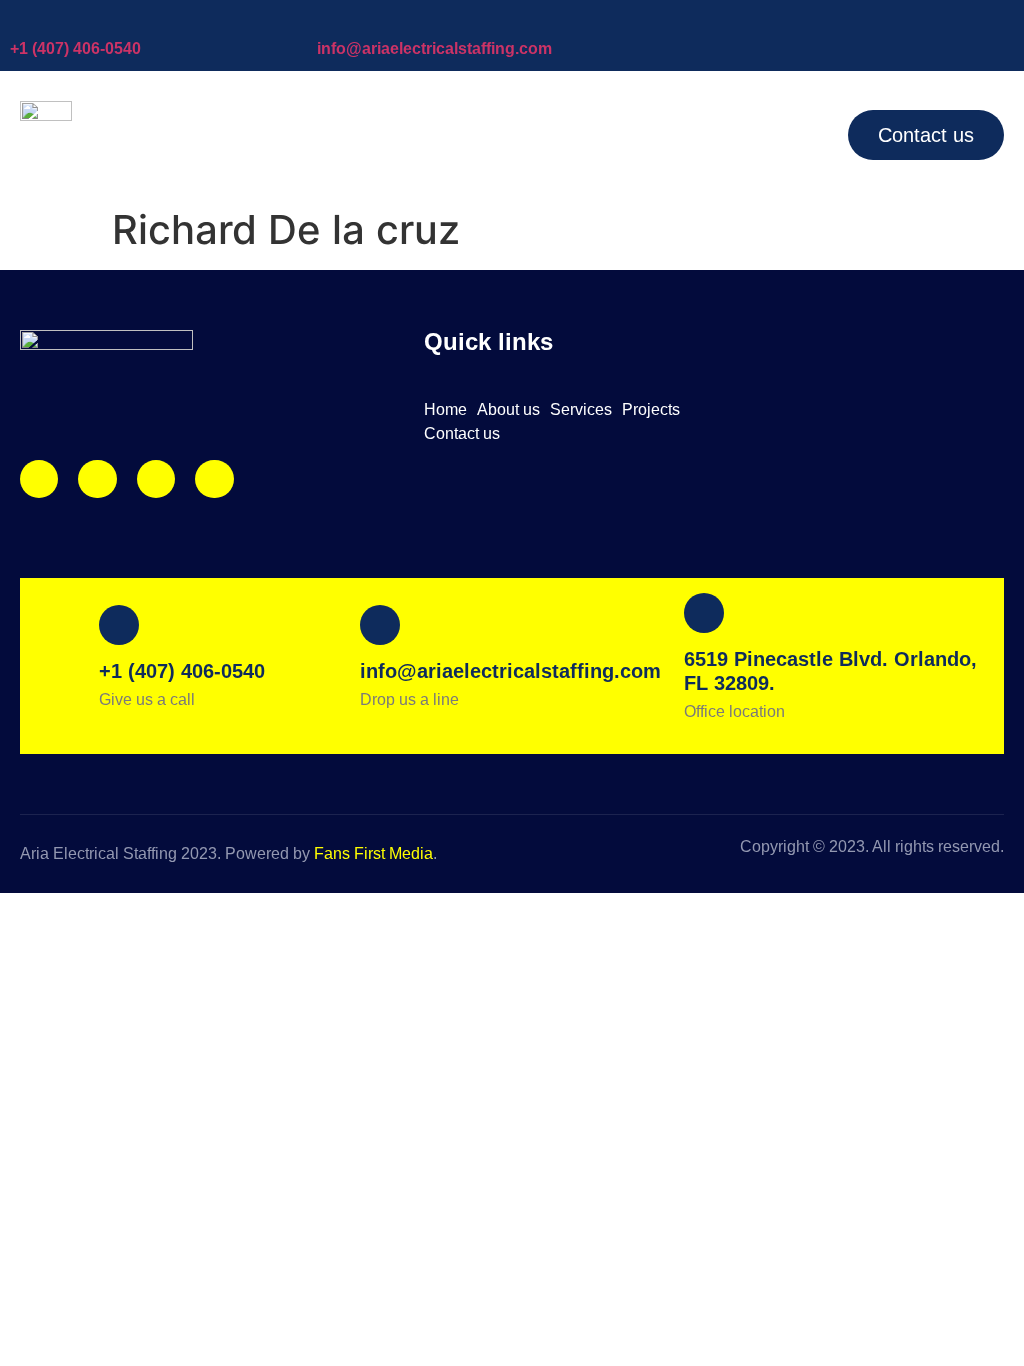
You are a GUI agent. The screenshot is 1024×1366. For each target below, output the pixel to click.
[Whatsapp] (214, 479)
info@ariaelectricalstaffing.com (434, 48)
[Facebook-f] (97, 479)
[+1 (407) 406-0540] (20, 20)
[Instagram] (39, 479)
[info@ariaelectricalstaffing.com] (327, 20)
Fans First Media (373, 853)
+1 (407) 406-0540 (75, 48)
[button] (737, 134)
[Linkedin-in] (156, 479)
